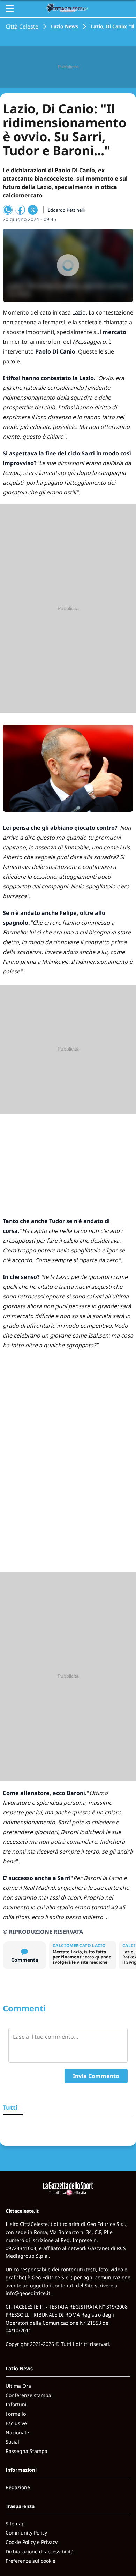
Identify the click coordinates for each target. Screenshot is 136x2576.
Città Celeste (22, 26)
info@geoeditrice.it (28, 2293)
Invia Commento (96, 2076)
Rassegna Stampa (27, 2451)
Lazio (79, 312)
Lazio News (65, 26)
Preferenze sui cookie (31, 2561)
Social (12, 2442)
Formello (16, 2414)
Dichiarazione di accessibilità (40, 2551)
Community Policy (26, 2533)
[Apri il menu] (10, 8)
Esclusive (16, 2423)
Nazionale (17, 2433)
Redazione (18, 2487)
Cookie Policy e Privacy (32, 2542)
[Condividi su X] (33, 210)
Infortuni (16, 2404)
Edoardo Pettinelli (66, 210)
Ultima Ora (18, 2386)
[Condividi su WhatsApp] (8, 210)
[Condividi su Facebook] (20, 210)
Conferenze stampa (28, 2395)
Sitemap (15, 2524)
